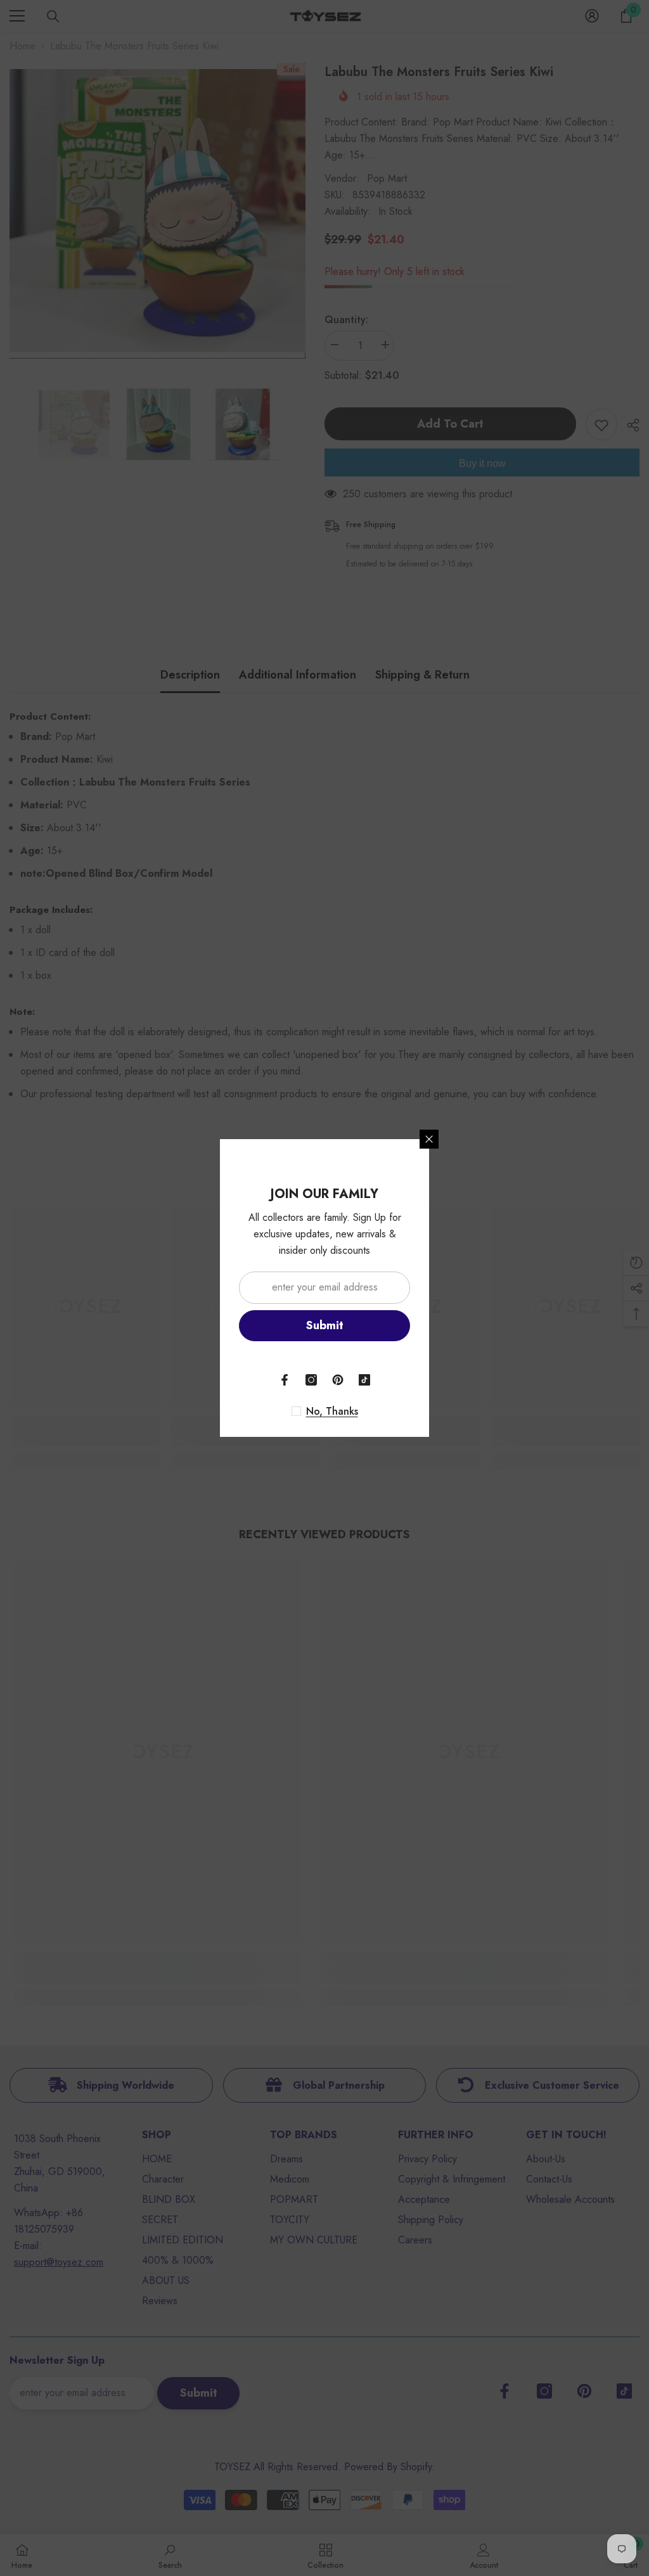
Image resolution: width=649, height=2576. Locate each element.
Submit (325, 1325)
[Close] (429, 1139)
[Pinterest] (338, 1380)
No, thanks (332, 1412)
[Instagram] (311, 1380)
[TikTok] (364, 1380)
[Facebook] (285, 1380)
